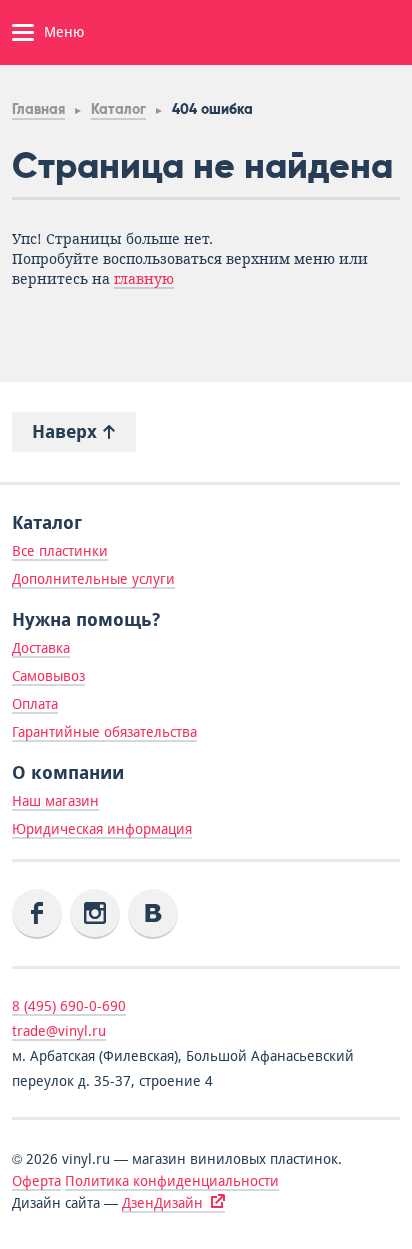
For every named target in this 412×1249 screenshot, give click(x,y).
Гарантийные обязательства (104, 732)
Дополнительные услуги (93, 579)
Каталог (118, 109)
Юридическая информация (102, 829)
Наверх (67, 431)
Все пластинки (60, 551)
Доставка (41, 648)
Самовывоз (48, 676)
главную (144, 279)
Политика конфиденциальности (172, 1181)
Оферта (36, 1181)
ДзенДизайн (162, 1203)
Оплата (35, 704)
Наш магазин (55, 801)
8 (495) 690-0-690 (69, 1006)
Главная (38, 109)
